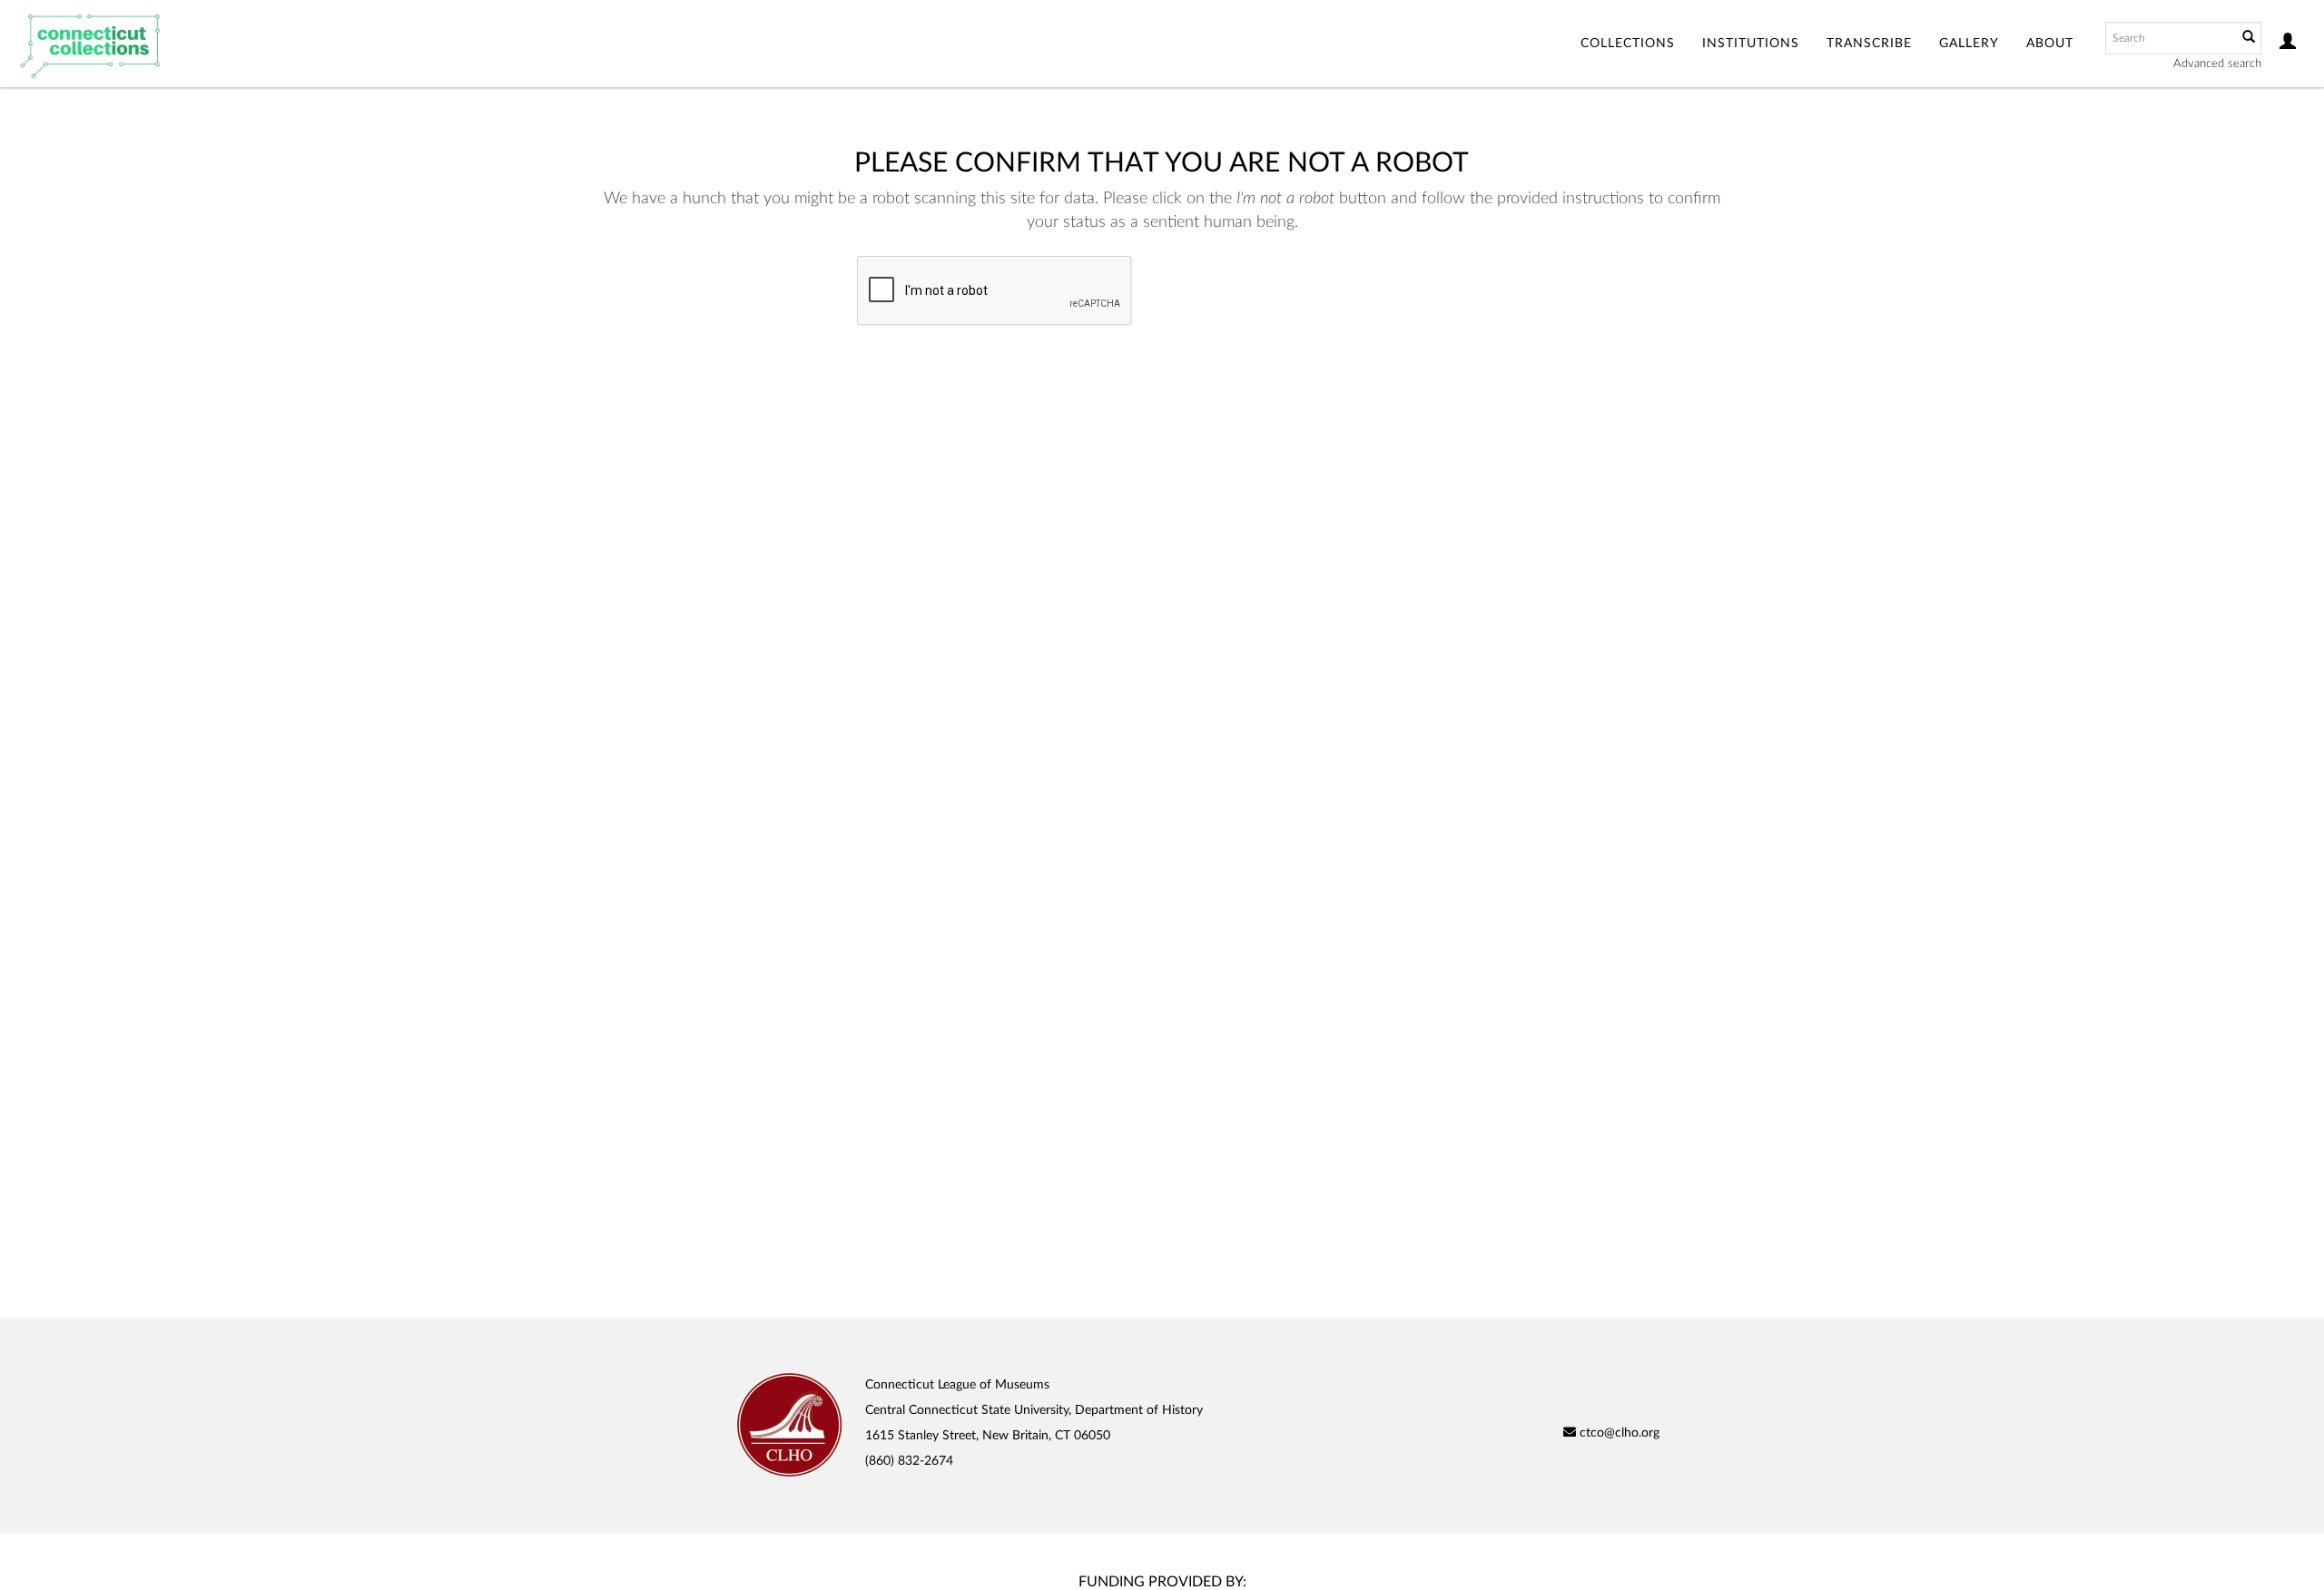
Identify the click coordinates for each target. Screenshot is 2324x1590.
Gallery (1969, 44)
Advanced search (2217, 64)
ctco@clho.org (1618, 1433)
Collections (1628, 44)
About (2050, 44)
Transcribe (1869, 44)
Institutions (1751, 44)
